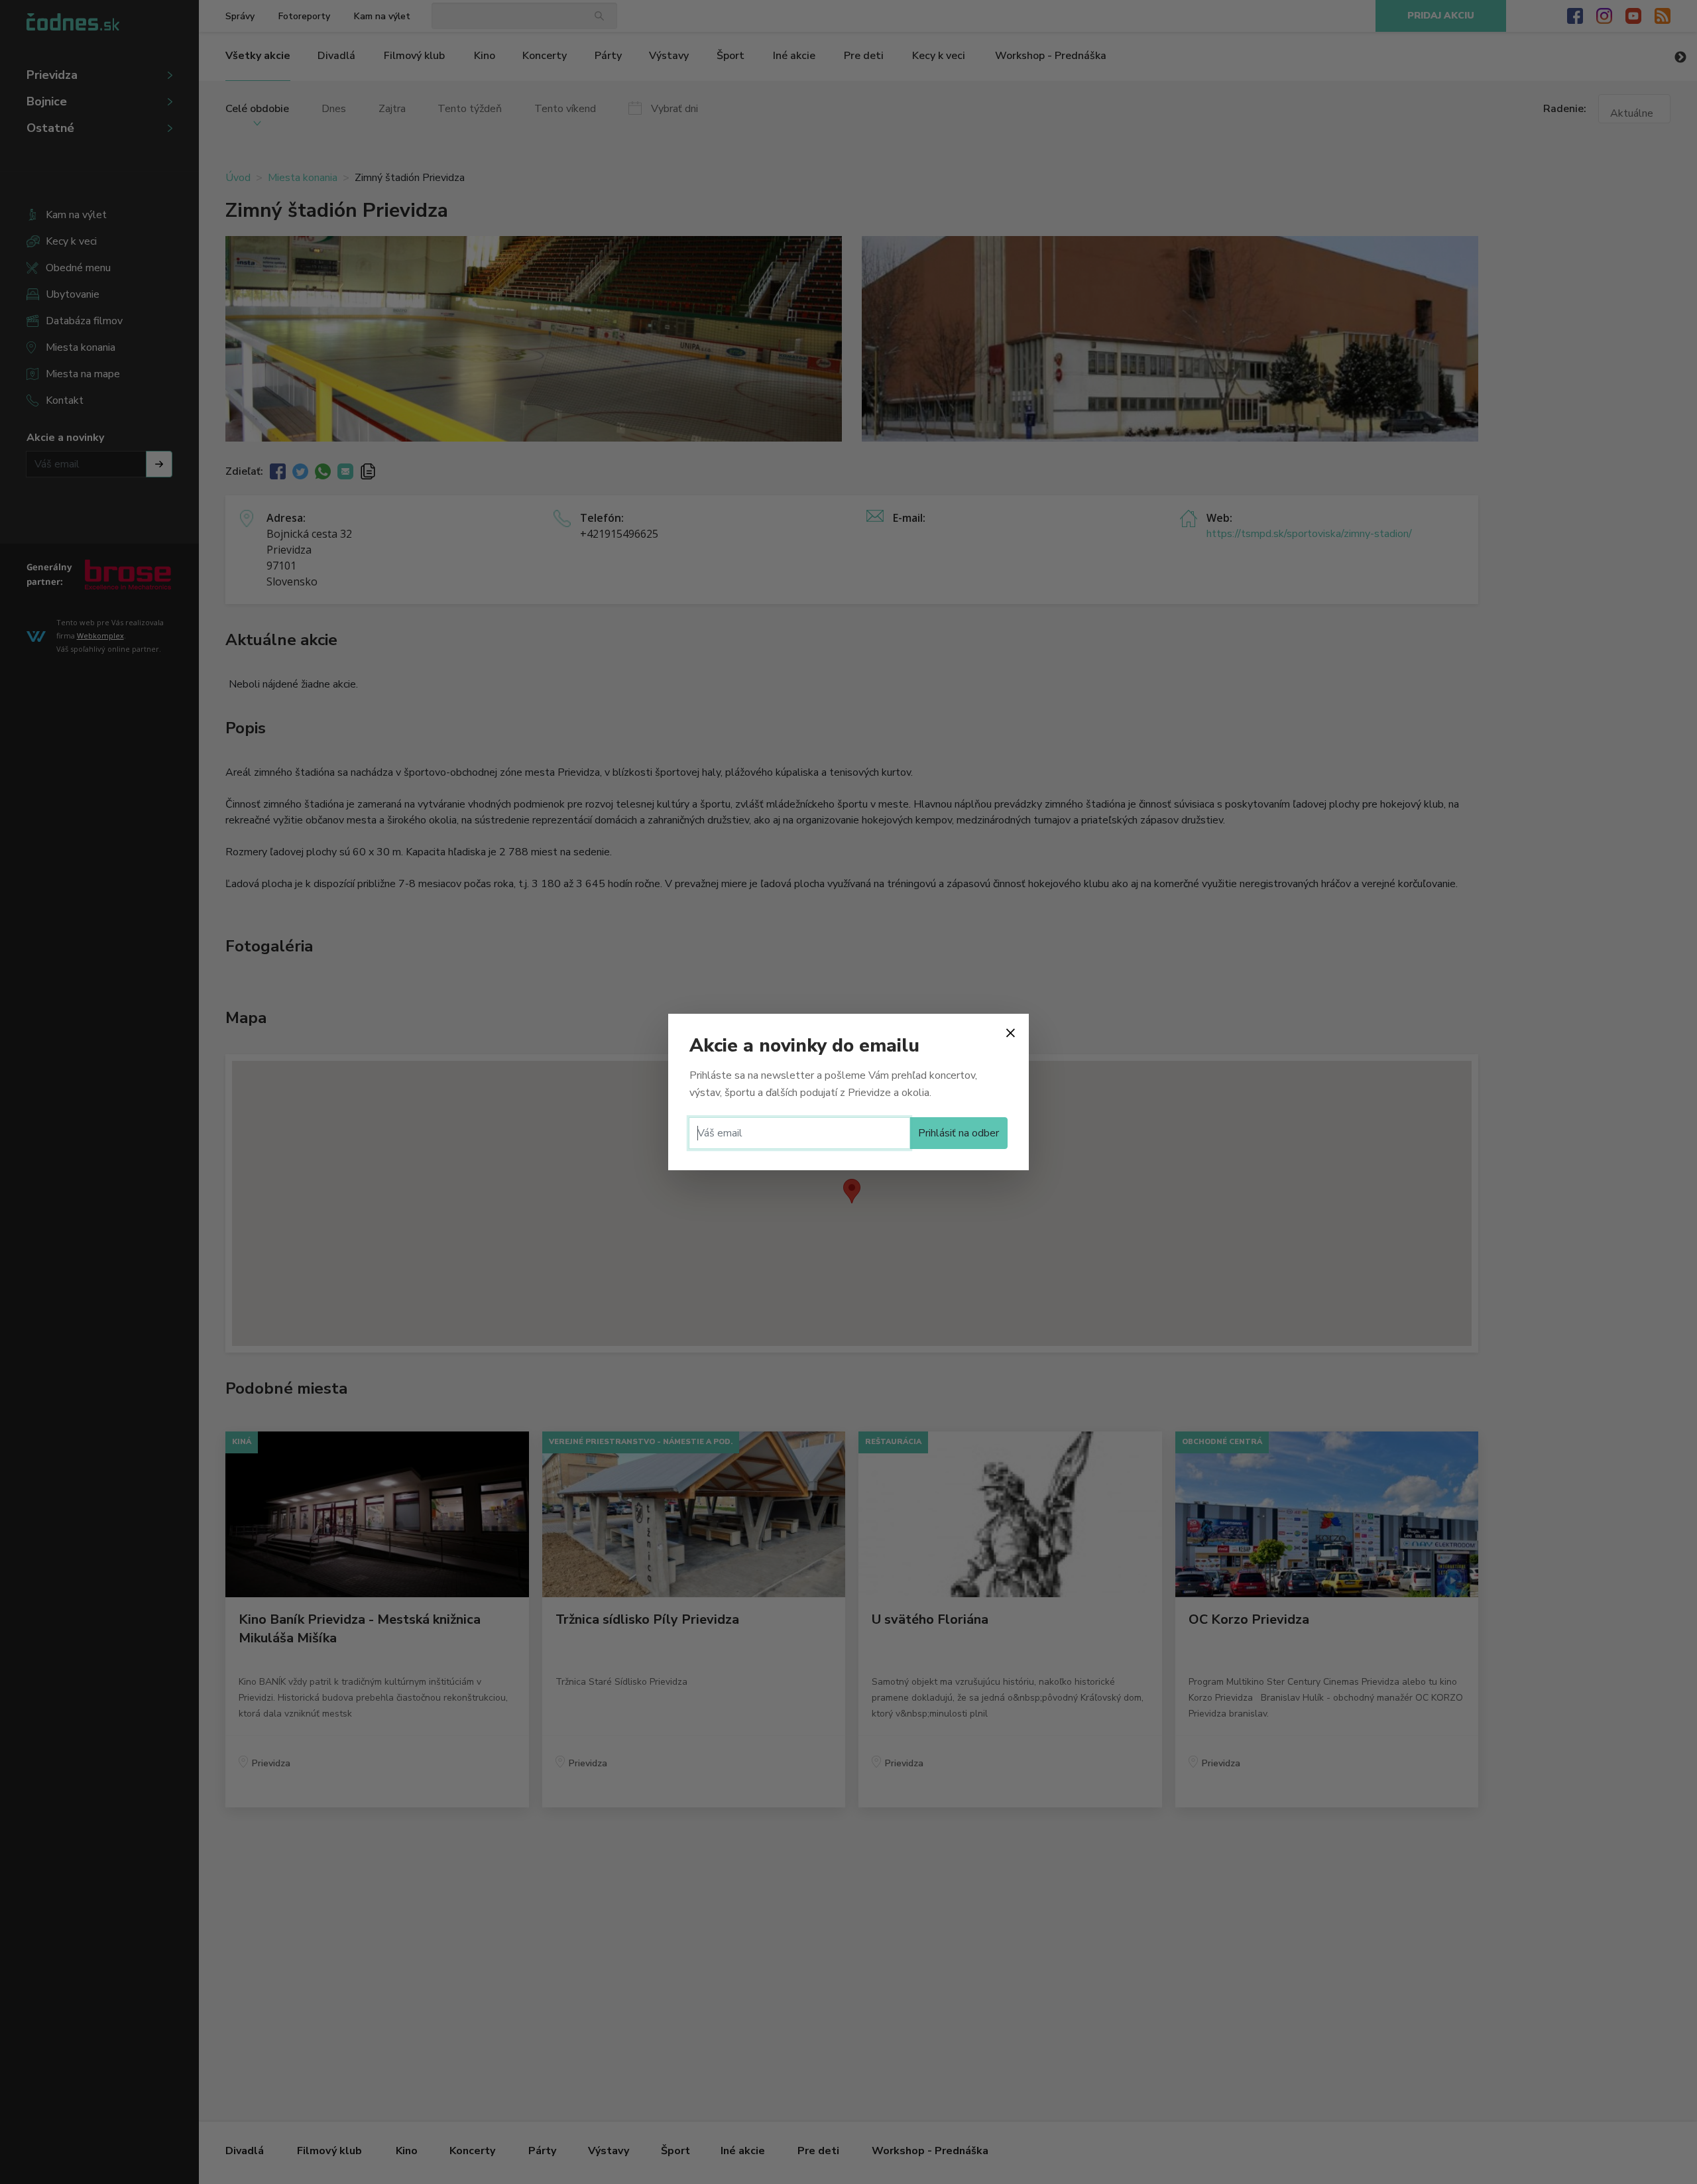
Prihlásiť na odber (959, 1133)
